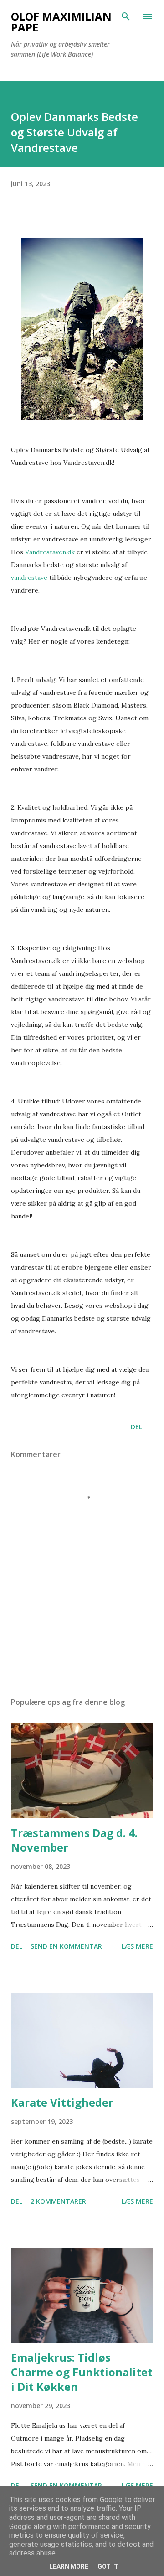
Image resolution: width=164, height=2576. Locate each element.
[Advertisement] (82, 1611)
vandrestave (30, 578)
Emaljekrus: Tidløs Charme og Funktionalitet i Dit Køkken (82, 2372)
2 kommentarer (58, 2201)
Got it (108, 2566)
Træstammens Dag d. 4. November (74, 1840)
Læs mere (137, 1946)
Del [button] (136, 1427)
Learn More (69, 2566)
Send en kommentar (66, 1946)
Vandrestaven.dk (50, 552)
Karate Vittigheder (62, 2102)
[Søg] (126, 16)
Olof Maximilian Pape (61, 22)
